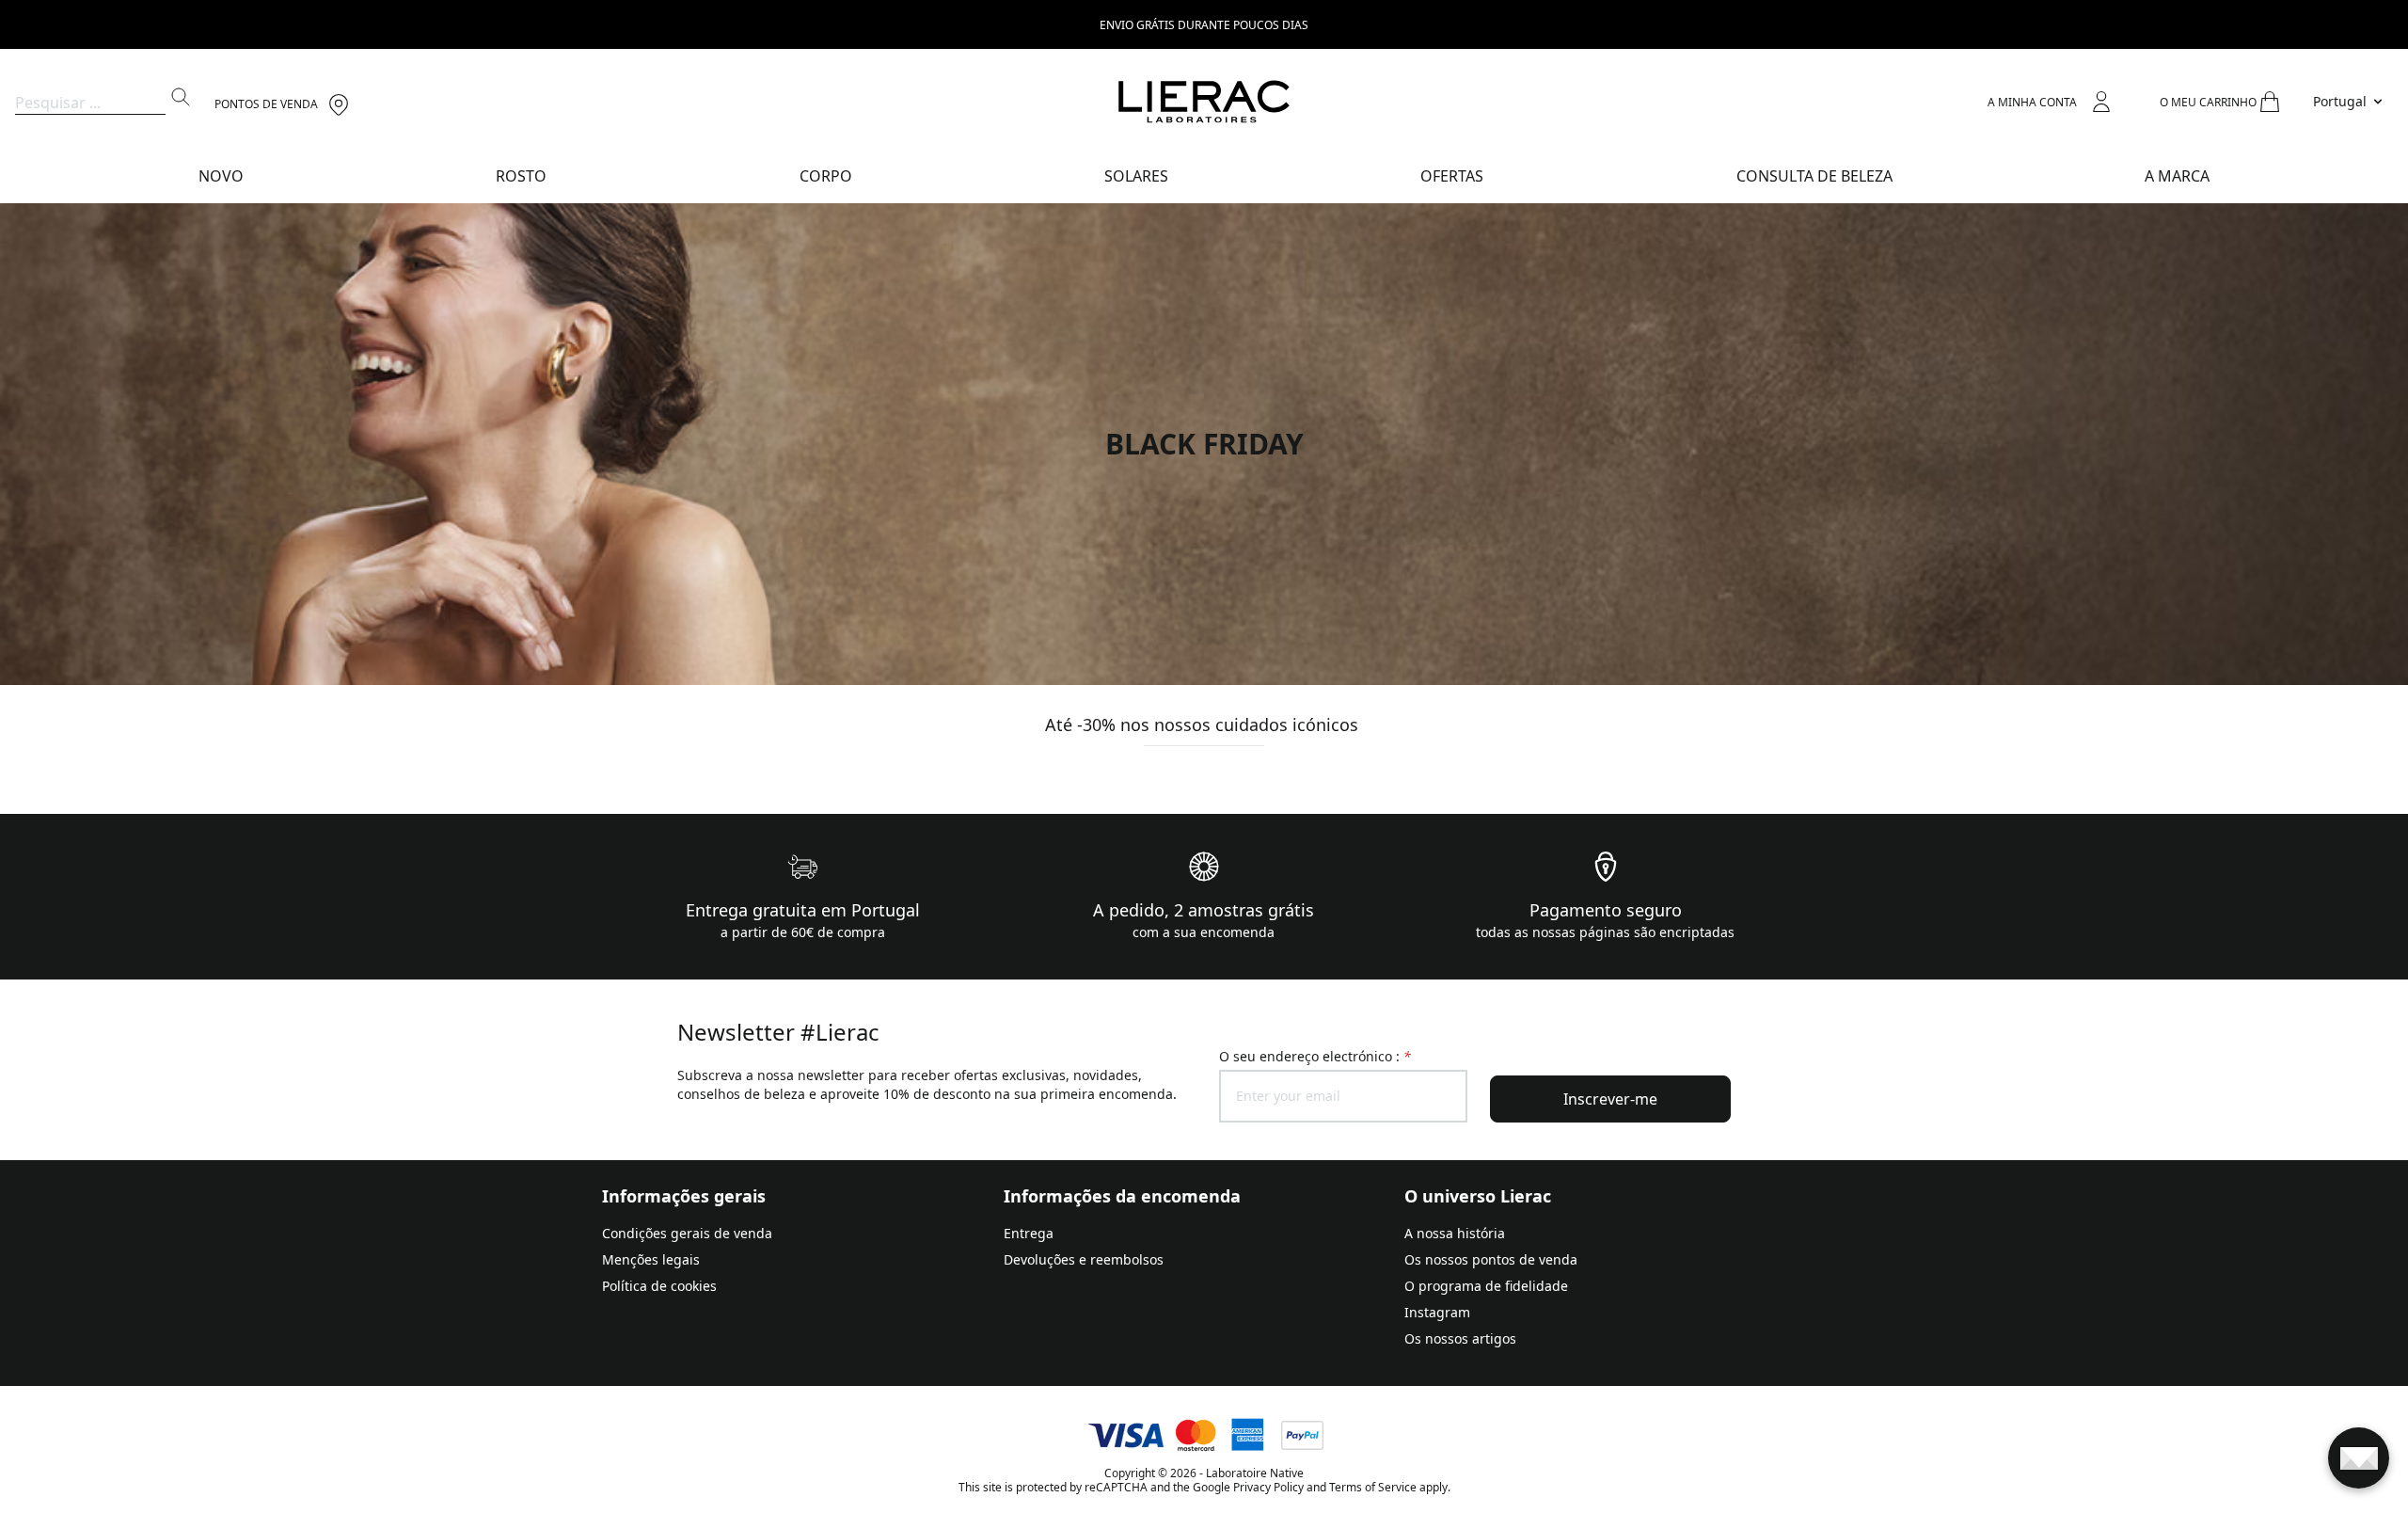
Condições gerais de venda (687, 1233)
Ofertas (1452, 176)
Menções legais (651, 1259)
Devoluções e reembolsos (1084, 1259)
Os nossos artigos (1460, 1338)
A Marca (2177, 176)
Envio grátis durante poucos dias (1204, 25)
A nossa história (1455, 1233)
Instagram (1437, 1312)
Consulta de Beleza (1814, 176)
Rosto (521, 176)
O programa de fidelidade (1486, 1286)
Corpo (826, 176)
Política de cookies (659, 1286)
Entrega (1029, 1233)
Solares (1136, 176)
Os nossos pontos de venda (1491, 1259)
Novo (221, 176)
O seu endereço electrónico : (1315, 1056)
